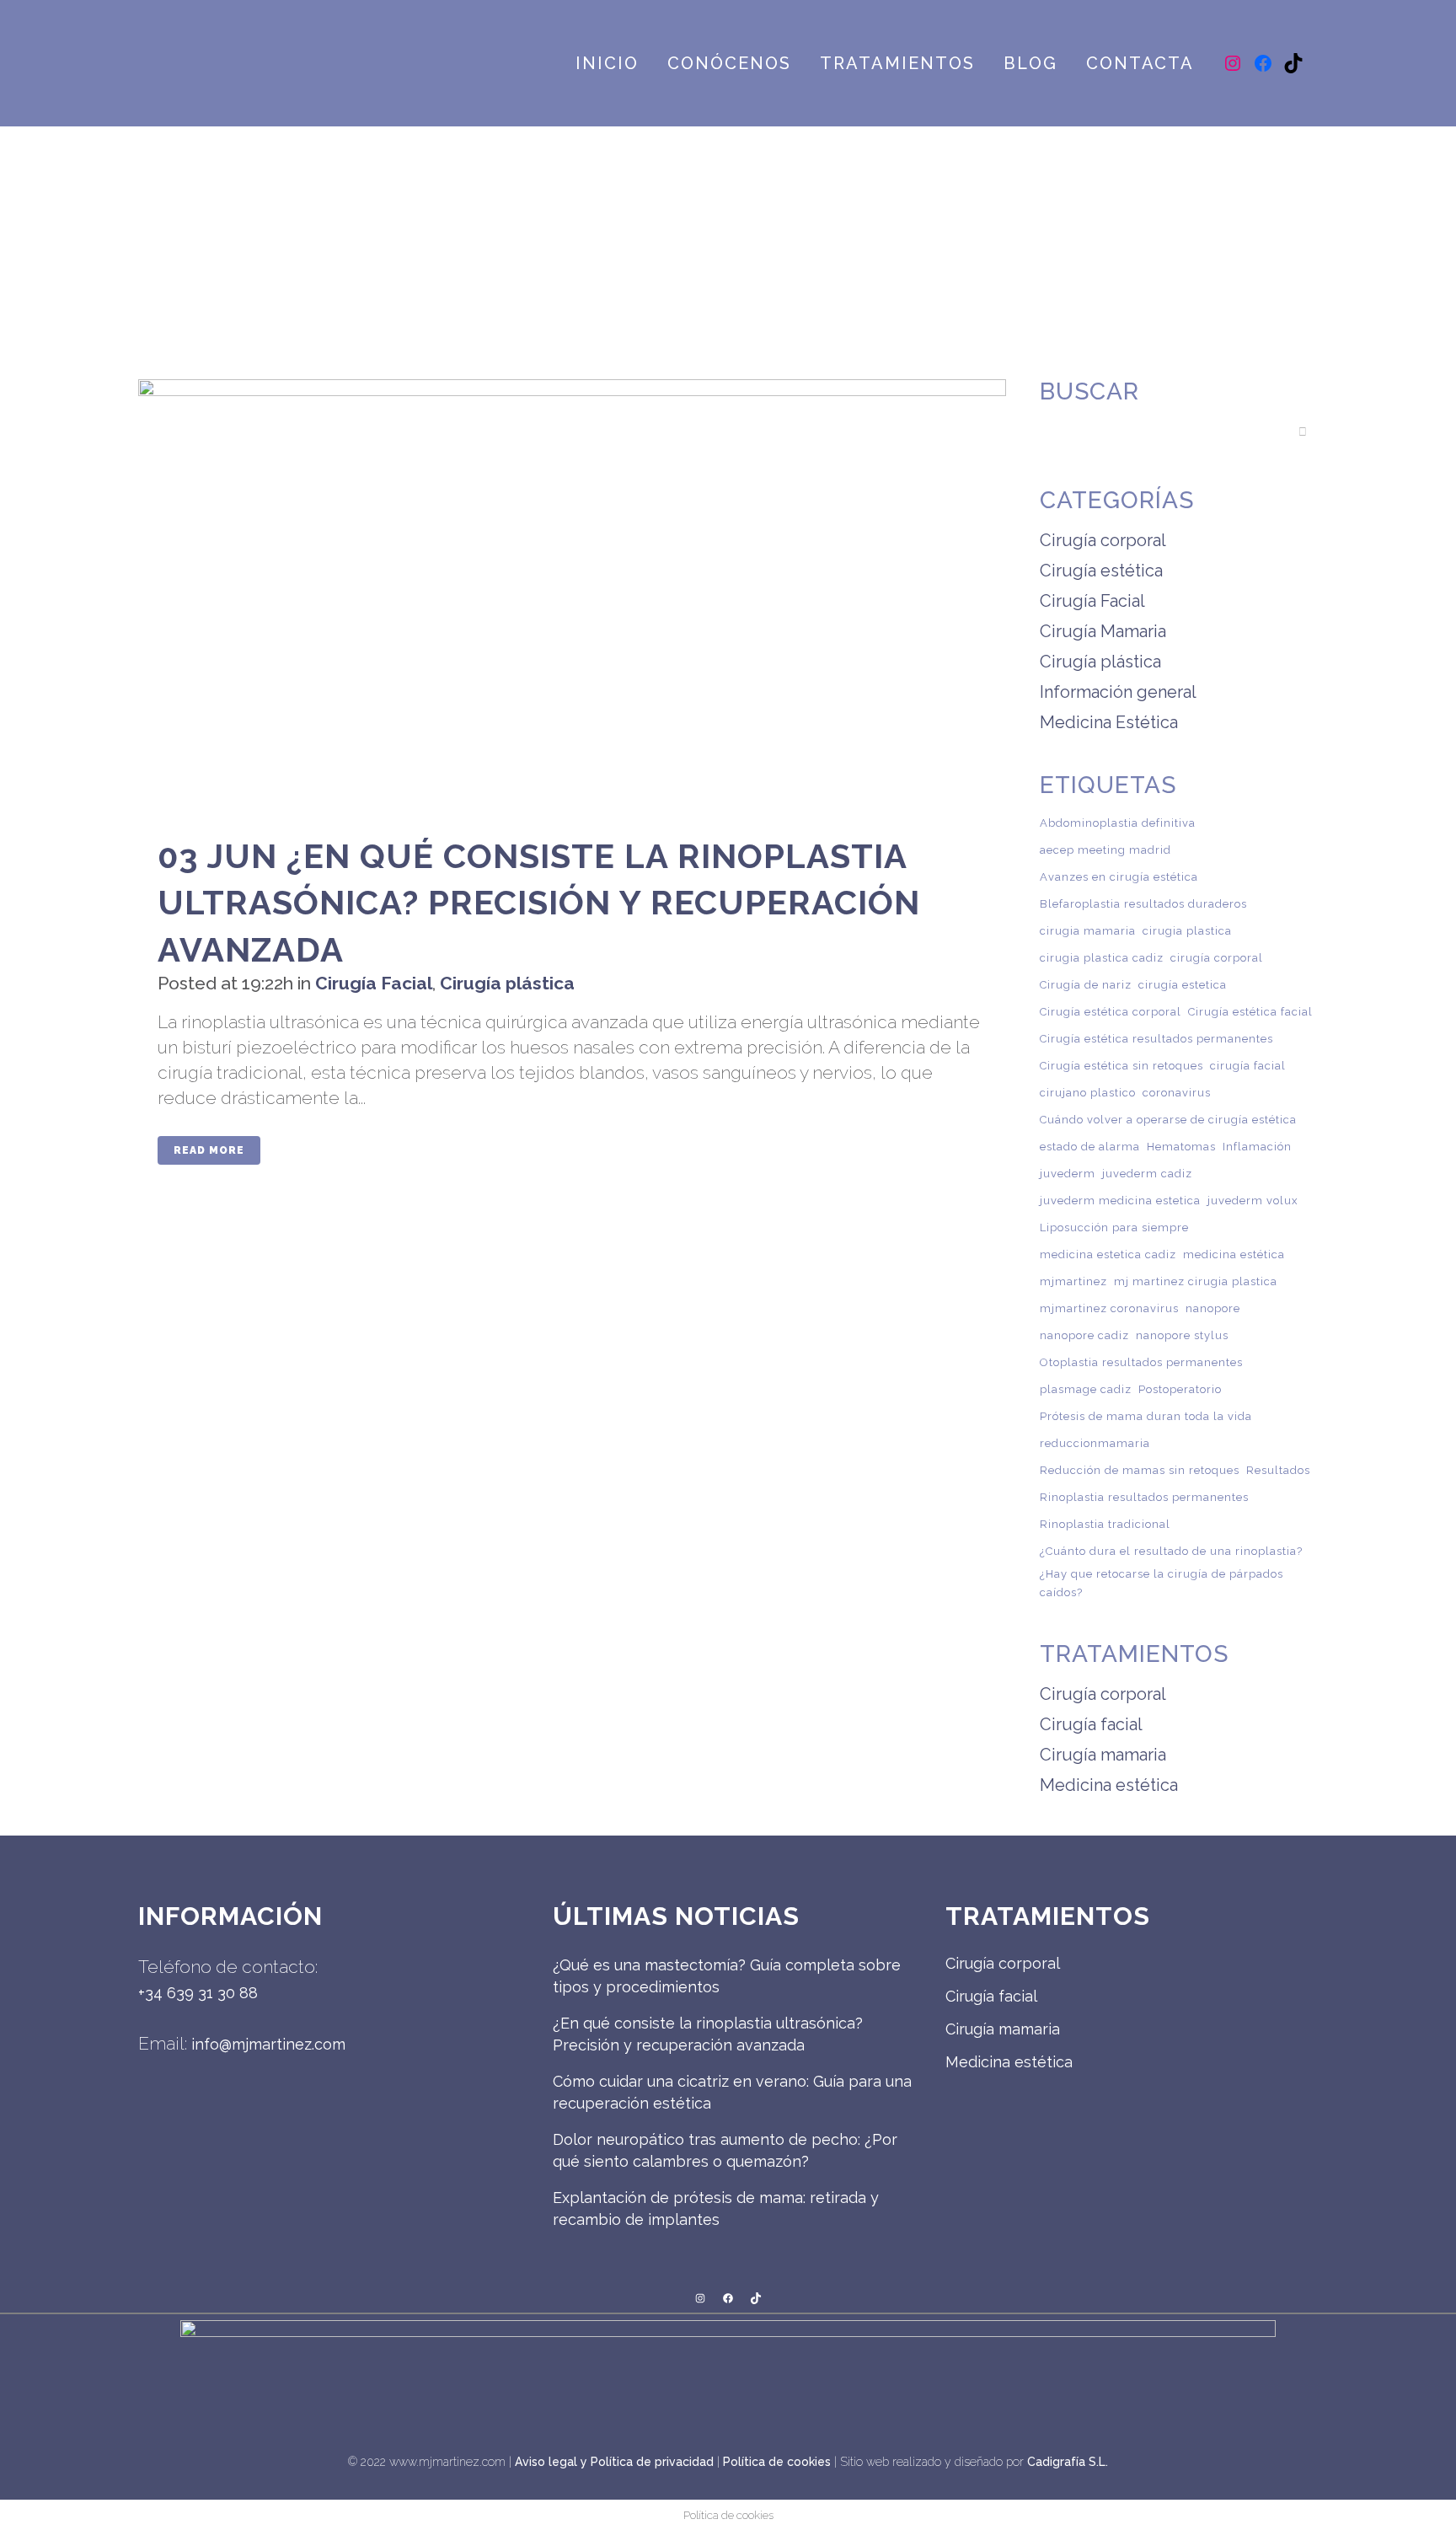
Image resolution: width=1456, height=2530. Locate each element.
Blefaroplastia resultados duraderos (1143, 904)
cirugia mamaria (1088, 931)
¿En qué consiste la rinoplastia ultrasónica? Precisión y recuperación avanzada (539, 903)
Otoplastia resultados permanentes (1141, 1362)
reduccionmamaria (1095, 1443)
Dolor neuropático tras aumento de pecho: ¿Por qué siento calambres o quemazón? (725, 2150)
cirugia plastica (1187, 931)
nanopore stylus (1182, 1335)
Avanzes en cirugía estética (1119, 877)
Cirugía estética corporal (1111, 1012)
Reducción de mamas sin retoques (1140, 1470)
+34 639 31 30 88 (198, 1993)
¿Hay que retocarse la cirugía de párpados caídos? (1162, 1583)
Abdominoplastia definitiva (1118, 823)
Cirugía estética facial (1250, 1012)
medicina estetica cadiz (1108, 1254)
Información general (1118, 692)
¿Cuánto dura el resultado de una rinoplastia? (1171, 1551)
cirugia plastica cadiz (1102, 958)
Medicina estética (1109, 1785)
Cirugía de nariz (1086, 985)
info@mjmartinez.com (268, 2044)
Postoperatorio (1180, 1389)
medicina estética (1234, 1254)
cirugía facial (1248, 1066)
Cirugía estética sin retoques (1121, 1066)
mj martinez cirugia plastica (1196, 1281)
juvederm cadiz (1147, 1174)
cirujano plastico (1088, 1093)
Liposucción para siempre (1114, 1227)
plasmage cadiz (1086, 1389)
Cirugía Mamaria (1103, 631)
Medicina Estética (1109, 722)
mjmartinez (1073, 1281)
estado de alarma (1090, 1147)
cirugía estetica (1183, 985)
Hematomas (1181, 1147)
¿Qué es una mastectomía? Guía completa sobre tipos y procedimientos (727, 1976)
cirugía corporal (1217, 958)
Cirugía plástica (507, 983)
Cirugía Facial (374, 983)
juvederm (1068, 1174)
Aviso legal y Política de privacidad (614, 2462)
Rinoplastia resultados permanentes (1144, 1497)
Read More (209, 1150)
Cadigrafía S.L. (1068, 2462)
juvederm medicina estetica (1120, 1201)
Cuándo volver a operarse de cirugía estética (1168, 1120)
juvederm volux (1253, 1201)
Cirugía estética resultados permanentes (1156, 1039)
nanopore (1213, 1308)
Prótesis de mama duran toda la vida (1146, 1416)
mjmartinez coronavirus (1109, 1308)
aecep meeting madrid (1105, 850)
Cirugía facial (1091, 1724)
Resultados (1278, 1470)
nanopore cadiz (1084, 1335)
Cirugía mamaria (1103, 1755)
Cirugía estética (1101, 571)
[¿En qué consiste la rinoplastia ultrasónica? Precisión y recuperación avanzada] (572, 596)
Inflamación (1257, 1147)
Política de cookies (777, 2462)
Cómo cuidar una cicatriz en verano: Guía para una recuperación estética (732, 2092)
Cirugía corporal (1103, 540)
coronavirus (1177, 1093)
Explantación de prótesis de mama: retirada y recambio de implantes (716, 2208)
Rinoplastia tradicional (1105, 1524)
